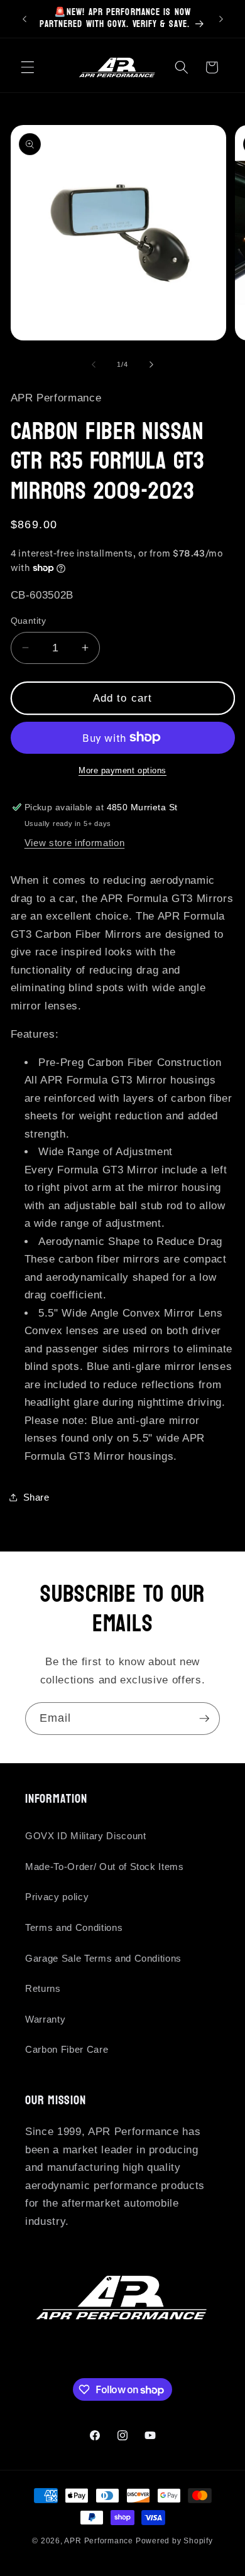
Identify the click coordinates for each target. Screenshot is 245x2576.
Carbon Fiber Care (67, 2049)
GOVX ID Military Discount (86, 1836)
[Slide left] (94, 364)
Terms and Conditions (74, 1927)
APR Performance (99, 2541)
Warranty (45, 2019)
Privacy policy (57, 1897)
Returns (43, 1988)
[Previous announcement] (24, 19)
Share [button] (36, 1497)
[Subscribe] (204, 1719)
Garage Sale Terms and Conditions (103, 1958)
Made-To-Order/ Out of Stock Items (105, 1867)
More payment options (122, 770)
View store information (75, 843)
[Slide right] (151, 364)
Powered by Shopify (174, 2541)
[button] (28, 67)
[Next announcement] (221, 19)
